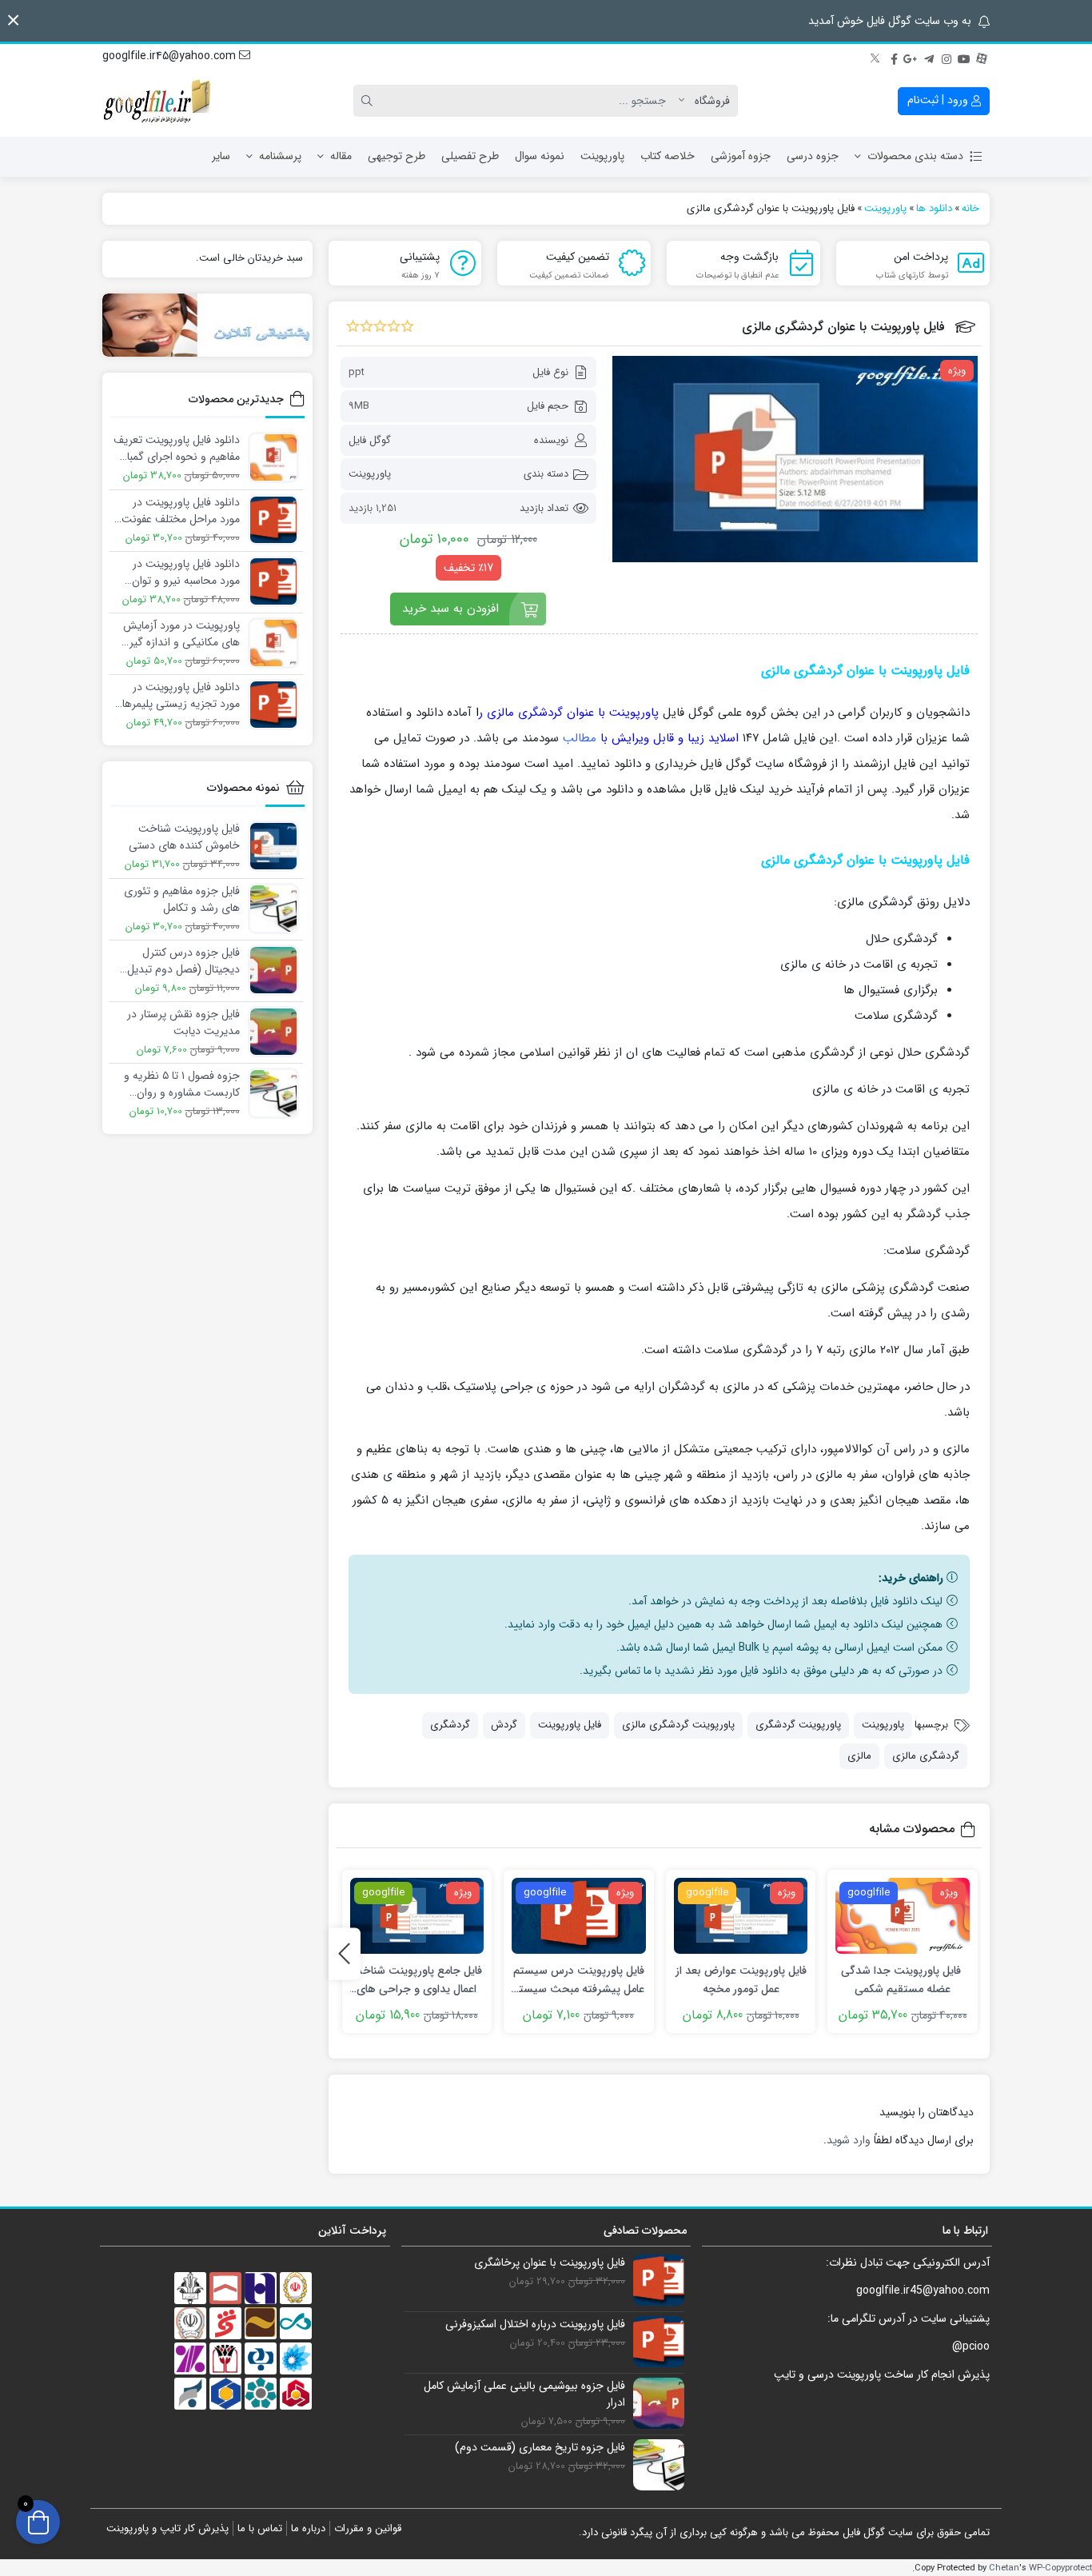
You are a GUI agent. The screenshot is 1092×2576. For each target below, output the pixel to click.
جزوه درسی (813, 156)
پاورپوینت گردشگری (798, 1725)
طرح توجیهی (397, 156)
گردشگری (450, 1725)
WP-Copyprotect (1060, 2568)
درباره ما (308, 2528)
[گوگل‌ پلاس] (911, 57)
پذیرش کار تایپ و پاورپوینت (167, 2528)
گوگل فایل (370, 440)
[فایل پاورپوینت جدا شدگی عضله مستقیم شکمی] (903, 1916)
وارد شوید (849, 2140)
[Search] (369, 101)
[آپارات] (982, 57)
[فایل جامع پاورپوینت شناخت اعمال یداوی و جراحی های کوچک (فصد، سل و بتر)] (417, 1916)
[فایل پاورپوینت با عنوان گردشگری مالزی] (795, 459)
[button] (13, 20)
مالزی (859, 1756)
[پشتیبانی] (207, 325)
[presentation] (345, 1953)
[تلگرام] (929, 57)
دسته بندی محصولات (915, 156)
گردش (504, 1725)
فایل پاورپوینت (570, 1725)
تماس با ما (260, 2528)
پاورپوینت (602, 156)
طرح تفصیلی (470, 156)
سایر (221, 156)
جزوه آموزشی (741, 156)
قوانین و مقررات (368, 2528)
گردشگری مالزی (926, 1756)
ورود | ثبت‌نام (939, 100)
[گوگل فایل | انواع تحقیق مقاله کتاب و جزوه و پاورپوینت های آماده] (158, 101)
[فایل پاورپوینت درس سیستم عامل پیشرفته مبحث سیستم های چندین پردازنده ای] (579, 1916)
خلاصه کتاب (668, 156)
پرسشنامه (280, 156)
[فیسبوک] (894, 57)
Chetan (1004, 2568)
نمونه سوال (540, 156)
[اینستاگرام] (947, 57)
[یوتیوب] (964, 57)
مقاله (341, 156)
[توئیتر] (876, 57)
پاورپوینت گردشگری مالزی (678, 1725)
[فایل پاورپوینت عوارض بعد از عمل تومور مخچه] (741, 1916)
